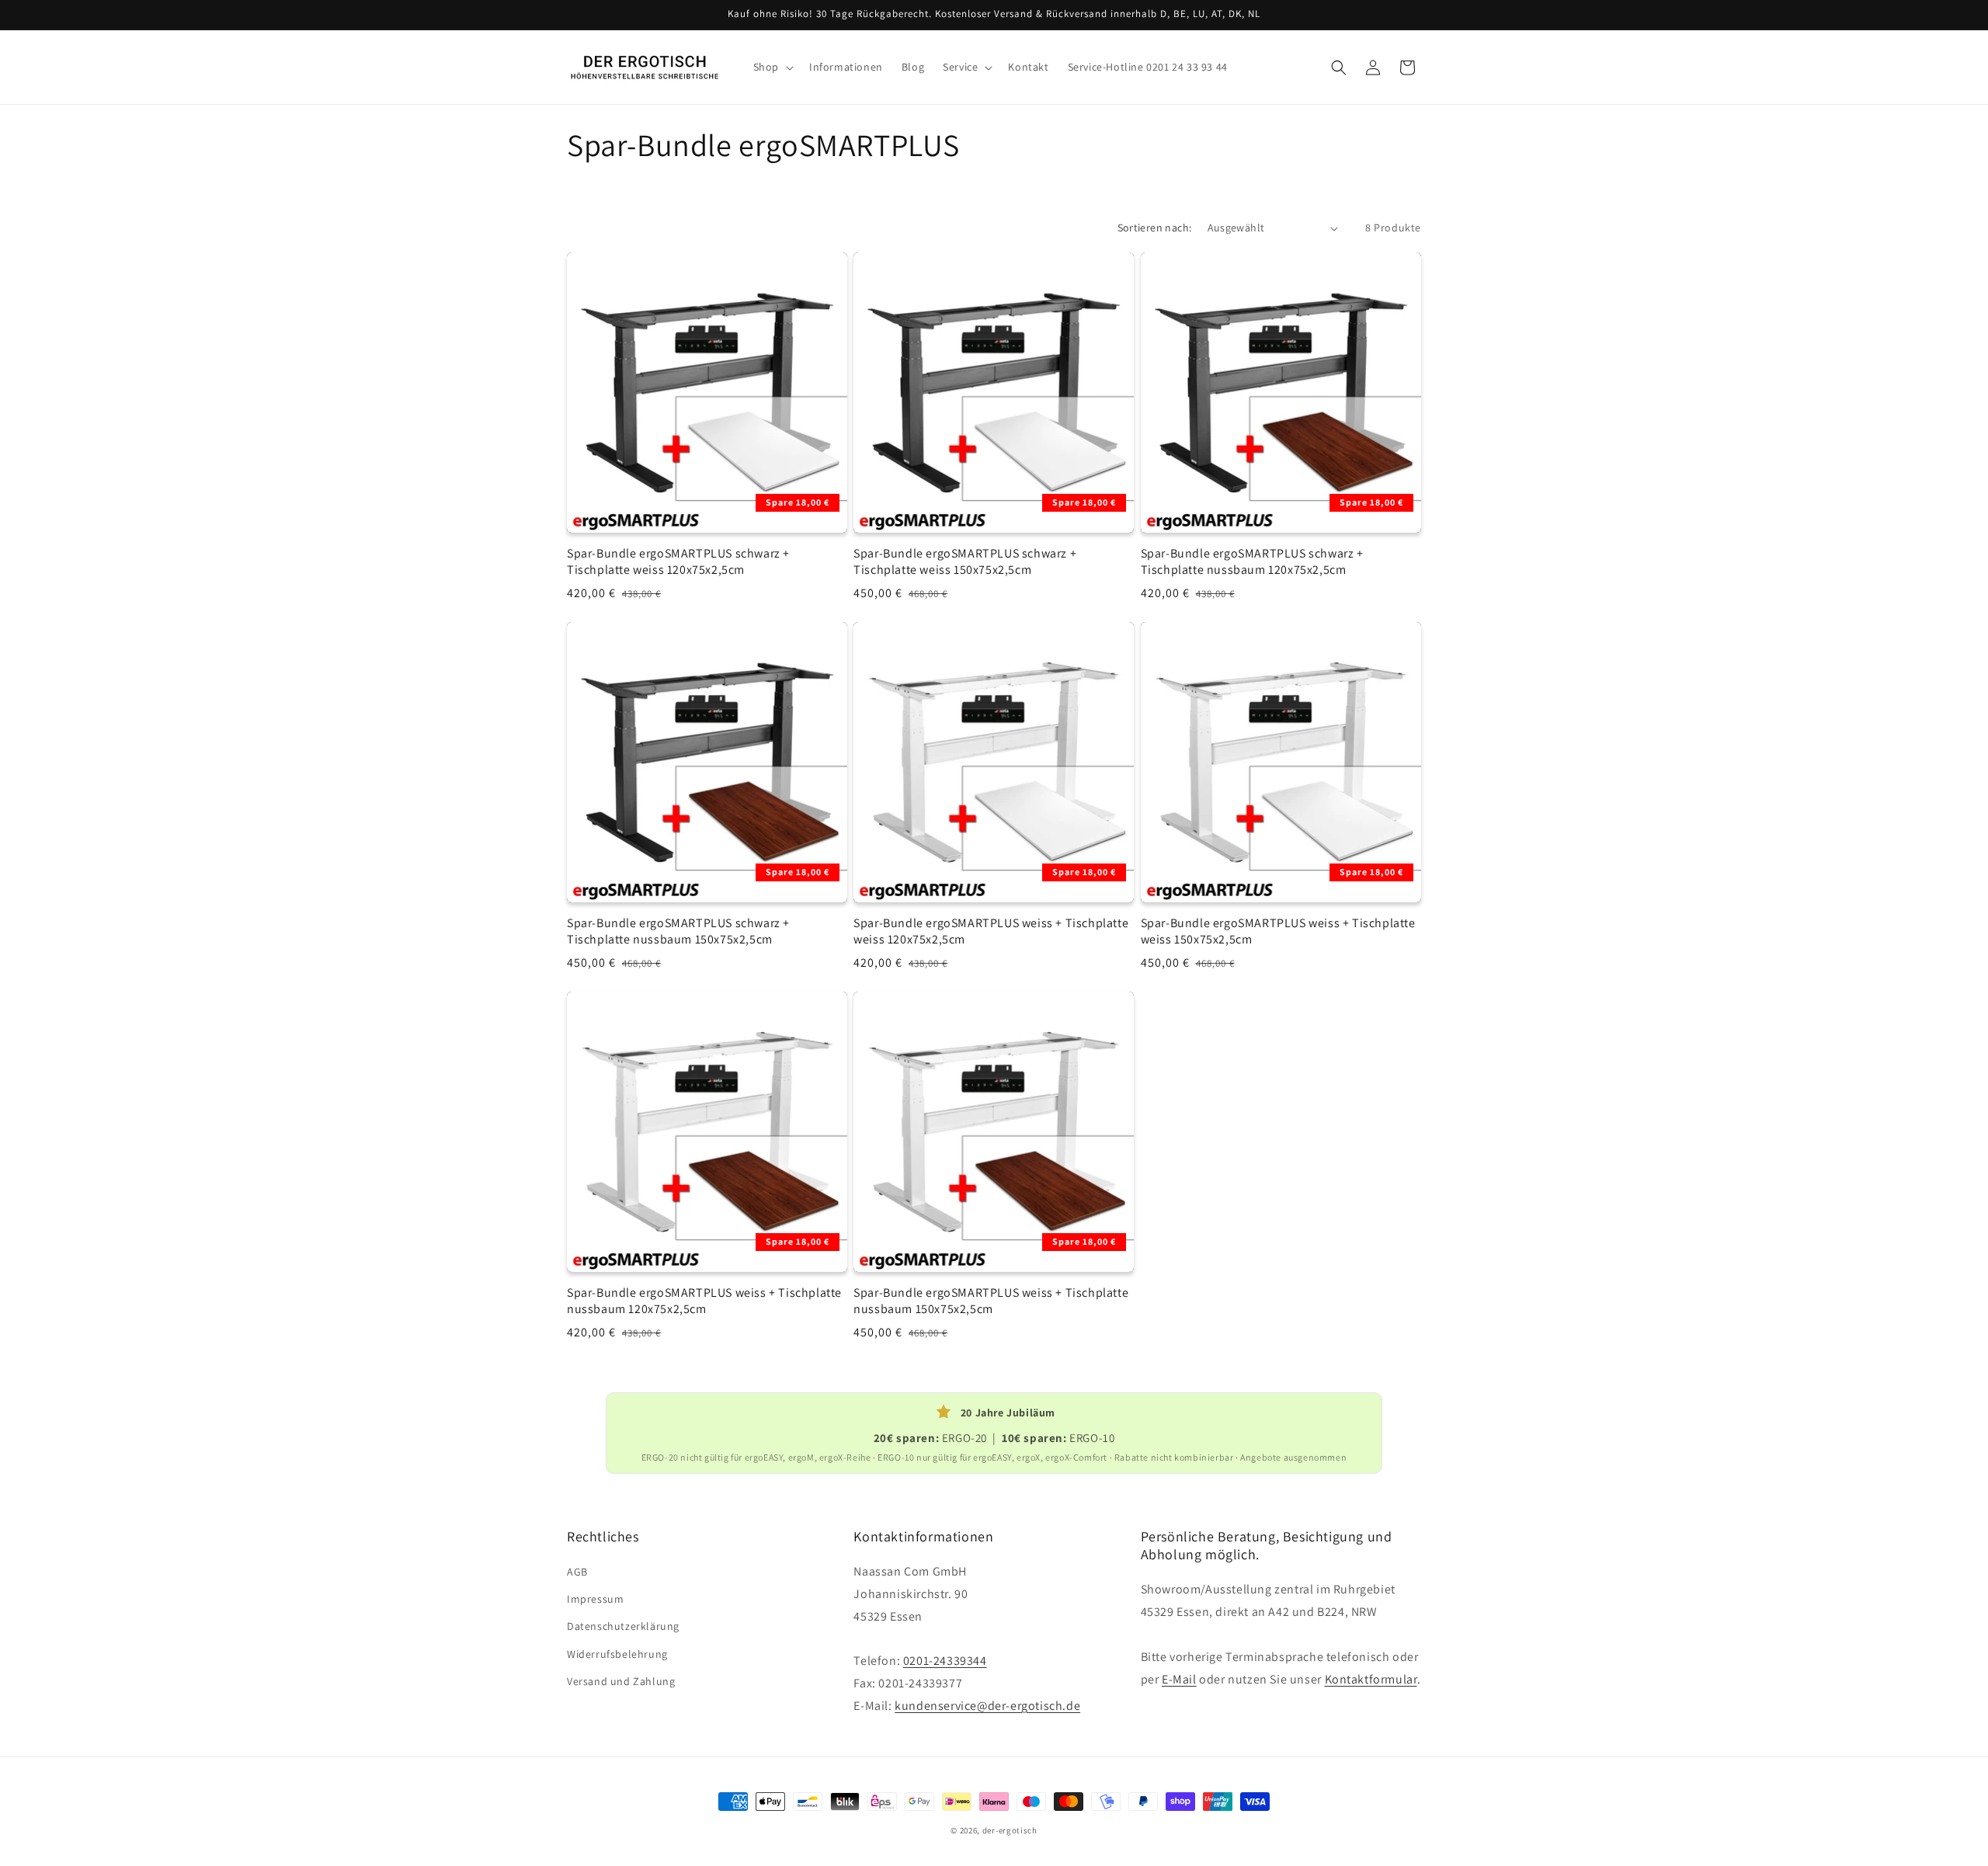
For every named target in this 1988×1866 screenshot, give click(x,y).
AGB (577, 1572)
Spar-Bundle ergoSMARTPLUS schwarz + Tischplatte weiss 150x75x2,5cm (965, 562)
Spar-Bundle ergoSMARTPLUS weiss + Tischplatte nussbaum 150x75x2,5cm (991, 1301)
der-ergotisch (1010, 1830)
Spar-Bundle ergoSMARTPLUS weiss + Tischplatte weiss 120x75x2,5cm (991, 931)
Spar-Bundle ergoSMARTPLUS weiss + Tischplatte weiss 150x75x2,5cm (1278, 931)
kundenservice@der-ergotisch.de (987, 1706)
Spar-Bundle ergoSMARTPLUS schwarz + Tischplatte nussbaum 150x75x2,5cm (678, 931)
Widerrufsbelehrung (617, 1654)
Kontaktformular (1371, 1679)
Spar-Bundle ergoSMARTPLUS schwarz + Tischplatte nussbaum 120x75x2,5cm (1252, 562)
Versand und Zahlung (621, 1681)
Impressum (595, 1599)
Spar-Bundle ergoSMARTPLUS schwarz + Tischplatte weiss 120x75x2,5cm (678, 562)
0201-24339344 (945, 1661)
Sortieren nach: (1155, 228)
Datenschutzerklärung (623, 1626)
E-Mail (1179, 1679)
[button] (772, 67)
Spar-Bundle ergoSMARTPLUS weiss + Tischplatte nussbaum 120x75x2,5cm (704, 1301)
